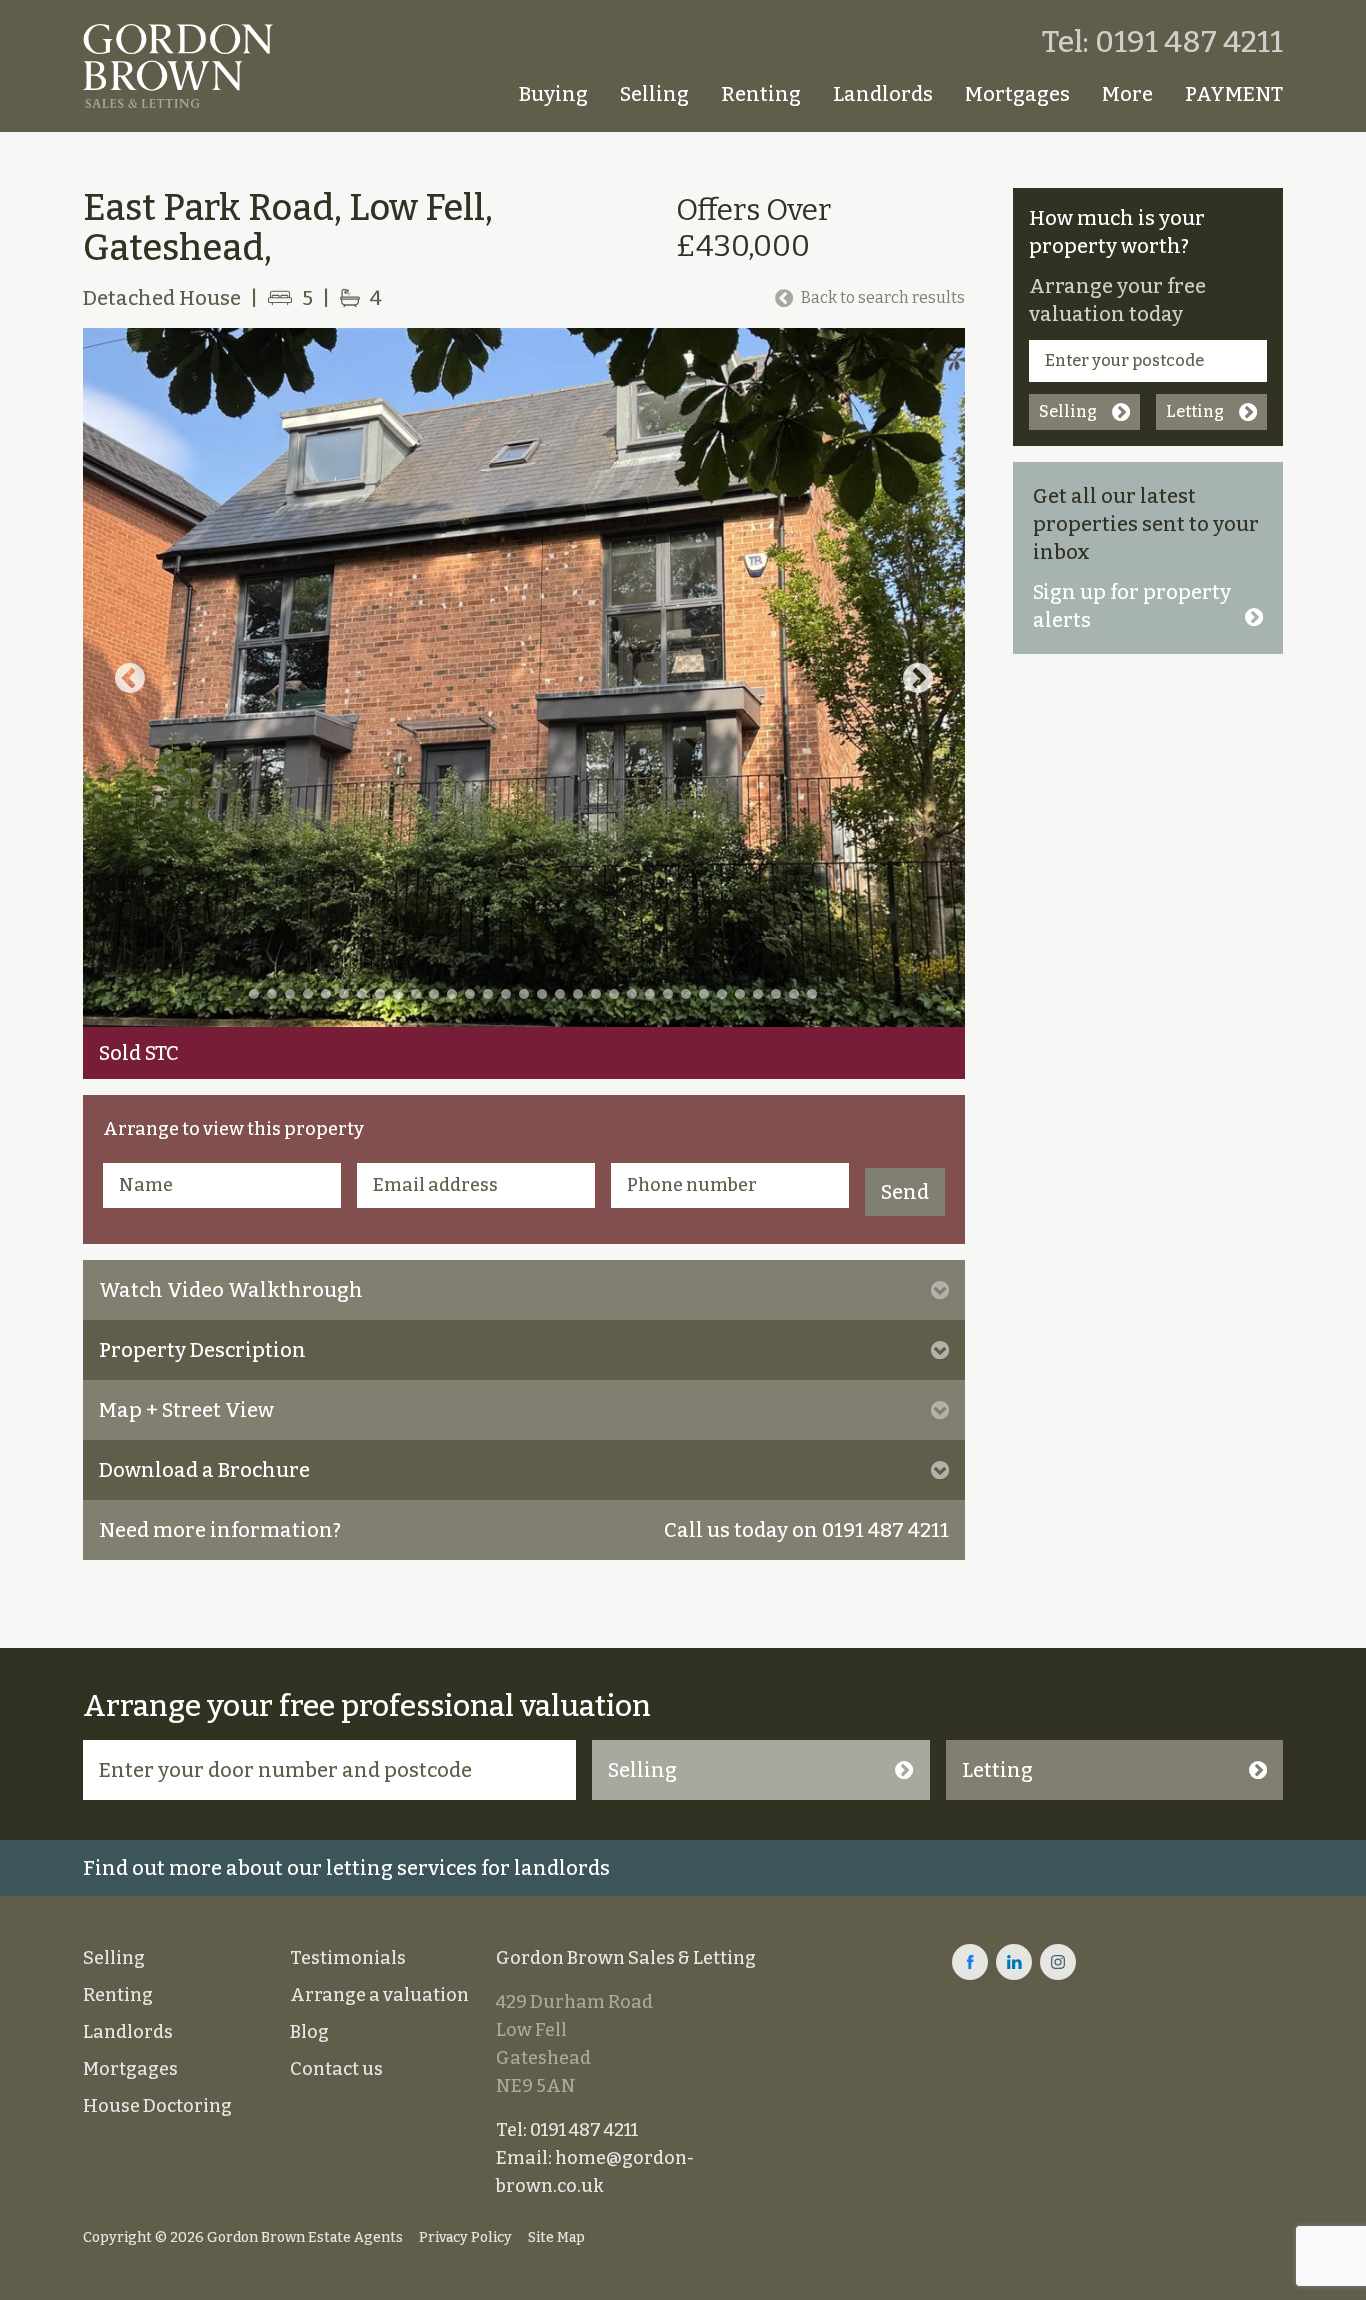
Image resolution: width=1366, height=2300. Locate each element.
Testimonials (348, 1958)
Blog (309, 2032)
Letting (1195, 411)
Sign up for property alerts (1132, 606)
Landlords (883, 94)
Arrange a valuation (379, 1995)
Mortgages (1017, 94)
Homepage (477, 94)
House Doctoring (157, 2106)
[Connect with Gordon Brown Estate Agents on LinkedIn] (1014, 1962)
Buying (553, 94)
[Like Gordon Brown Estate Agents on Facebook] (970, 1962)
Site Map (556, 2237)
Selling (654, 94)
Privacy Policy (465, 2237)
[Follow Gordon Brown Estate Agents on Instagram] (1058, 1962)
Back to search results (883, 297)
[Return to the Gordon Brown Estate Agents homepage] (178, 66)
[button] (130, 678)
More (1127, 94)
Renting (761, 94)
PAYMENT (1234, 94)
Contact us (336, 2069)
